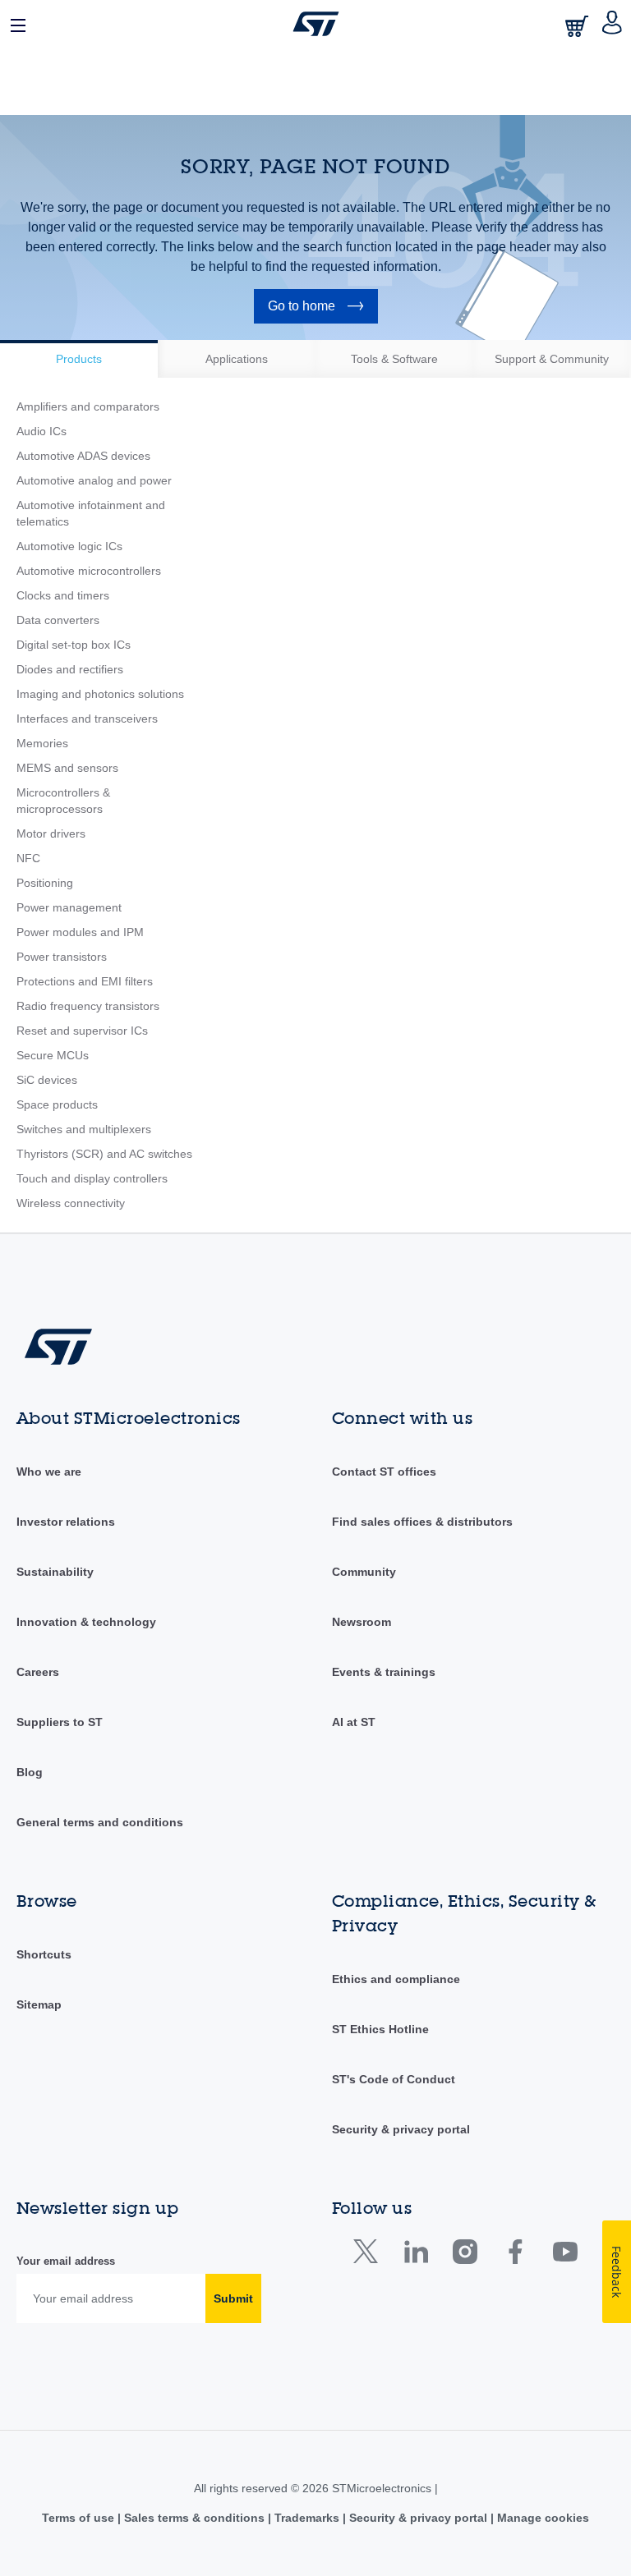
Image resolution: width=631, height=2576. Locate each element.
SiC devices (47, 1080)
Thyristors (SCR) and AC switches (104, 1154)
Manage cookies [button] (541, 2518)
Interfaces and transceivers (87, 719)
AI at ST (354, 1722)
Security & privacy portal (401, 2129)
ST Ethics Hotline (380, 2029)
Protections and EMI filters (85, 981)
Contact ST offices (384, 1472)
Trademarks (307, 2518)
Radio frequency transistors (88, 1006)
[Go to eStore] (578, 26)
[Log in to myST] (613, 24)
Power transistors (62, 957)
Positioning (45, 883)
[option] (79, 359)
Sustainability (55, 1572)
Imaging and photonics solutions (100, 694)
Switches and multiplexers (84, 1129)
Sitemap (39, 2004)
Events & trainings (384, 1672)
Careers (38, 1672)
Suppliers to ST (60, 1722)
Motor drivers (51, 833)
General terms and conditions (100, 1822)
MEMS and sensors (67, 768)
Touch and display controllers (92, 1178)
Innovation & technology (86, 1622)
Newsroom (362, 1622)
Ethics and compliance (396, 1979)
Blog (30, 1772)
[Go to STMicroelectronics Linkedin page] (415, 2255)
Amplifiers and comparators (88, 406)
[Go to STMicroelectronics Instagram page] (465, 2255)
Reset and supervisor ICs (82, 1031)
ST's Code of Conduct (394, 2079)
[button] (19, 24)
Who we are (49, 1472)
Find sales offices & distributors (422, 1522)
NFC (28, 858)
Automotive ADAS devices (83, 456)
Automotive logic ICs (69, 546)
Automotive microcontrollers (89, 571)
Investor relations (66, 1522)
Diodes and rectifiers (70, 669)
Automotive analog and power (94, 480)
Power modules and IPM (80, 932)
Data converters (58, 620)
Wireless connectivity (71, 1203)
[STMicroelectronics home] (316, 24)
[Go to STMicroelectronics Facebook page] (515, 2255)
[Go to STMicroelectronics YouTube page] (565, 2255)
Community (364, 1572)
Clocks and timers (63, 595)
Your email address (66, 2261)
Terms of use (80, 2518)
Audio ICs (41, 431)
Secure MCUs (53, 1055)
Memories (42, 743)
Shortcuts (44, 1954)
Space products (57, 1104)
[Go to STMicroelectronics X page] (369, 2255)
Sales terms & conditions (194, 2518)
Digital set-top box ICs (74, 645)
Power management (69, 907)
